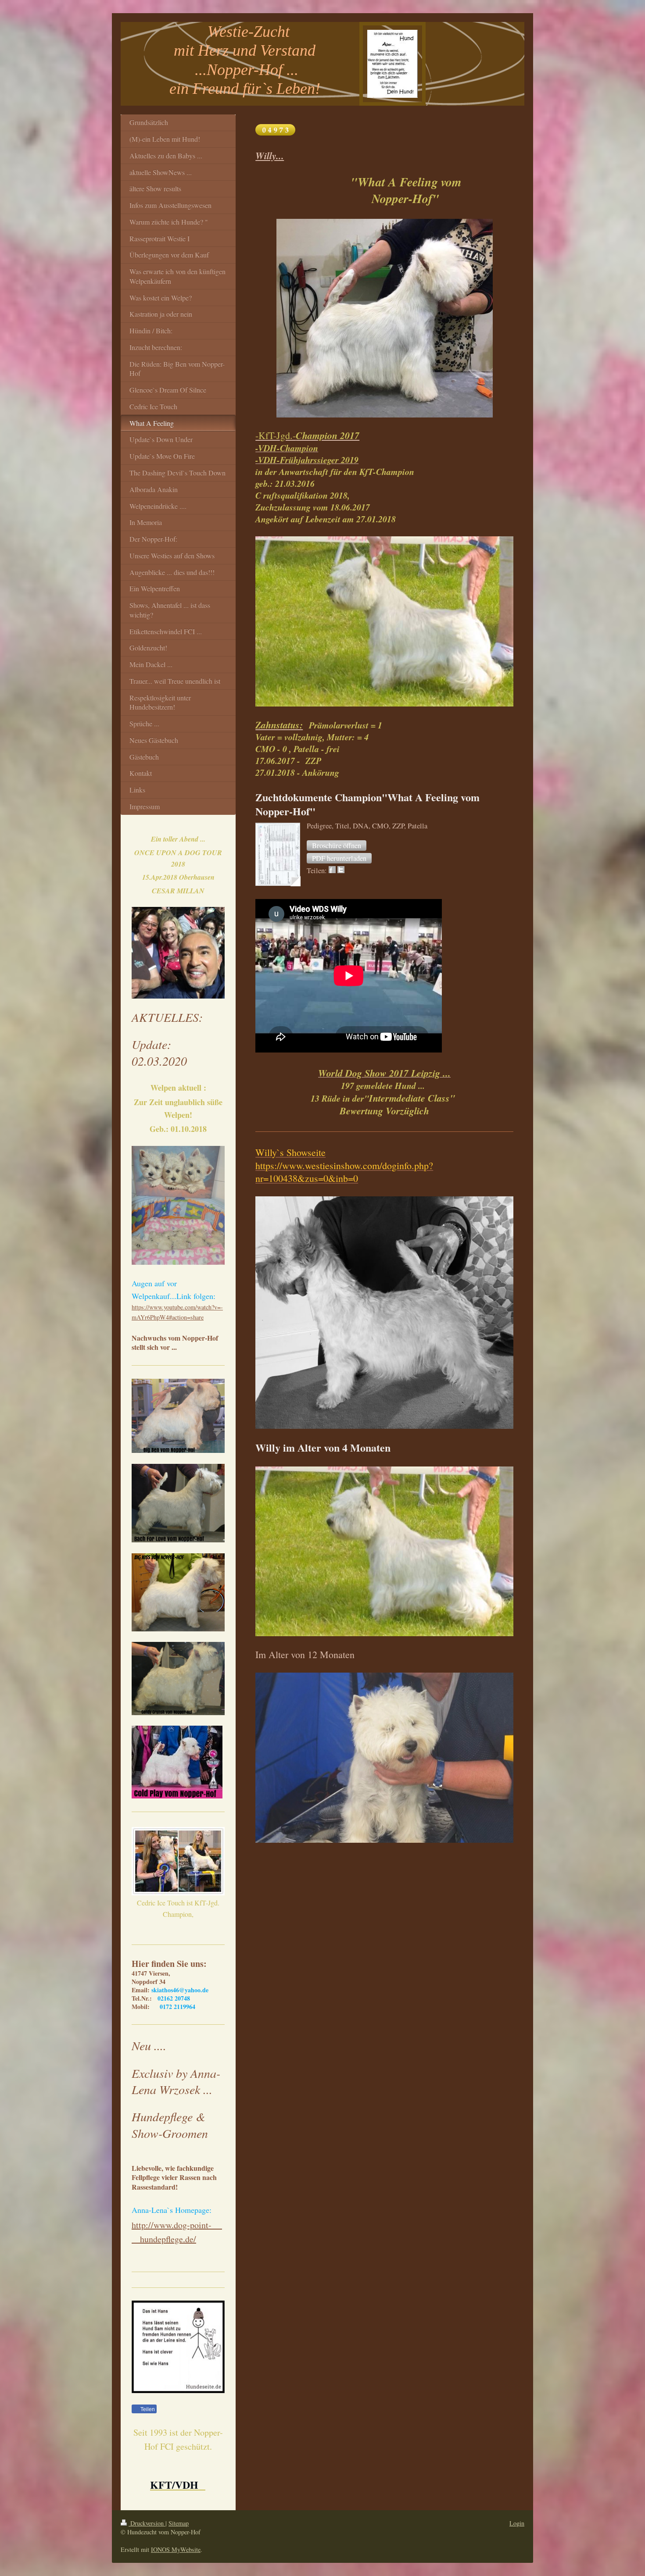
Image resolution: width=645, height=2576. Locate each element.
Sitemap (179, 2523)
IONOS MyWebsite (176, 2549)
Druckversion (147, 2523)
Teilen (147, 2409)
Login (517, 2523)
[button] (337, 846)
